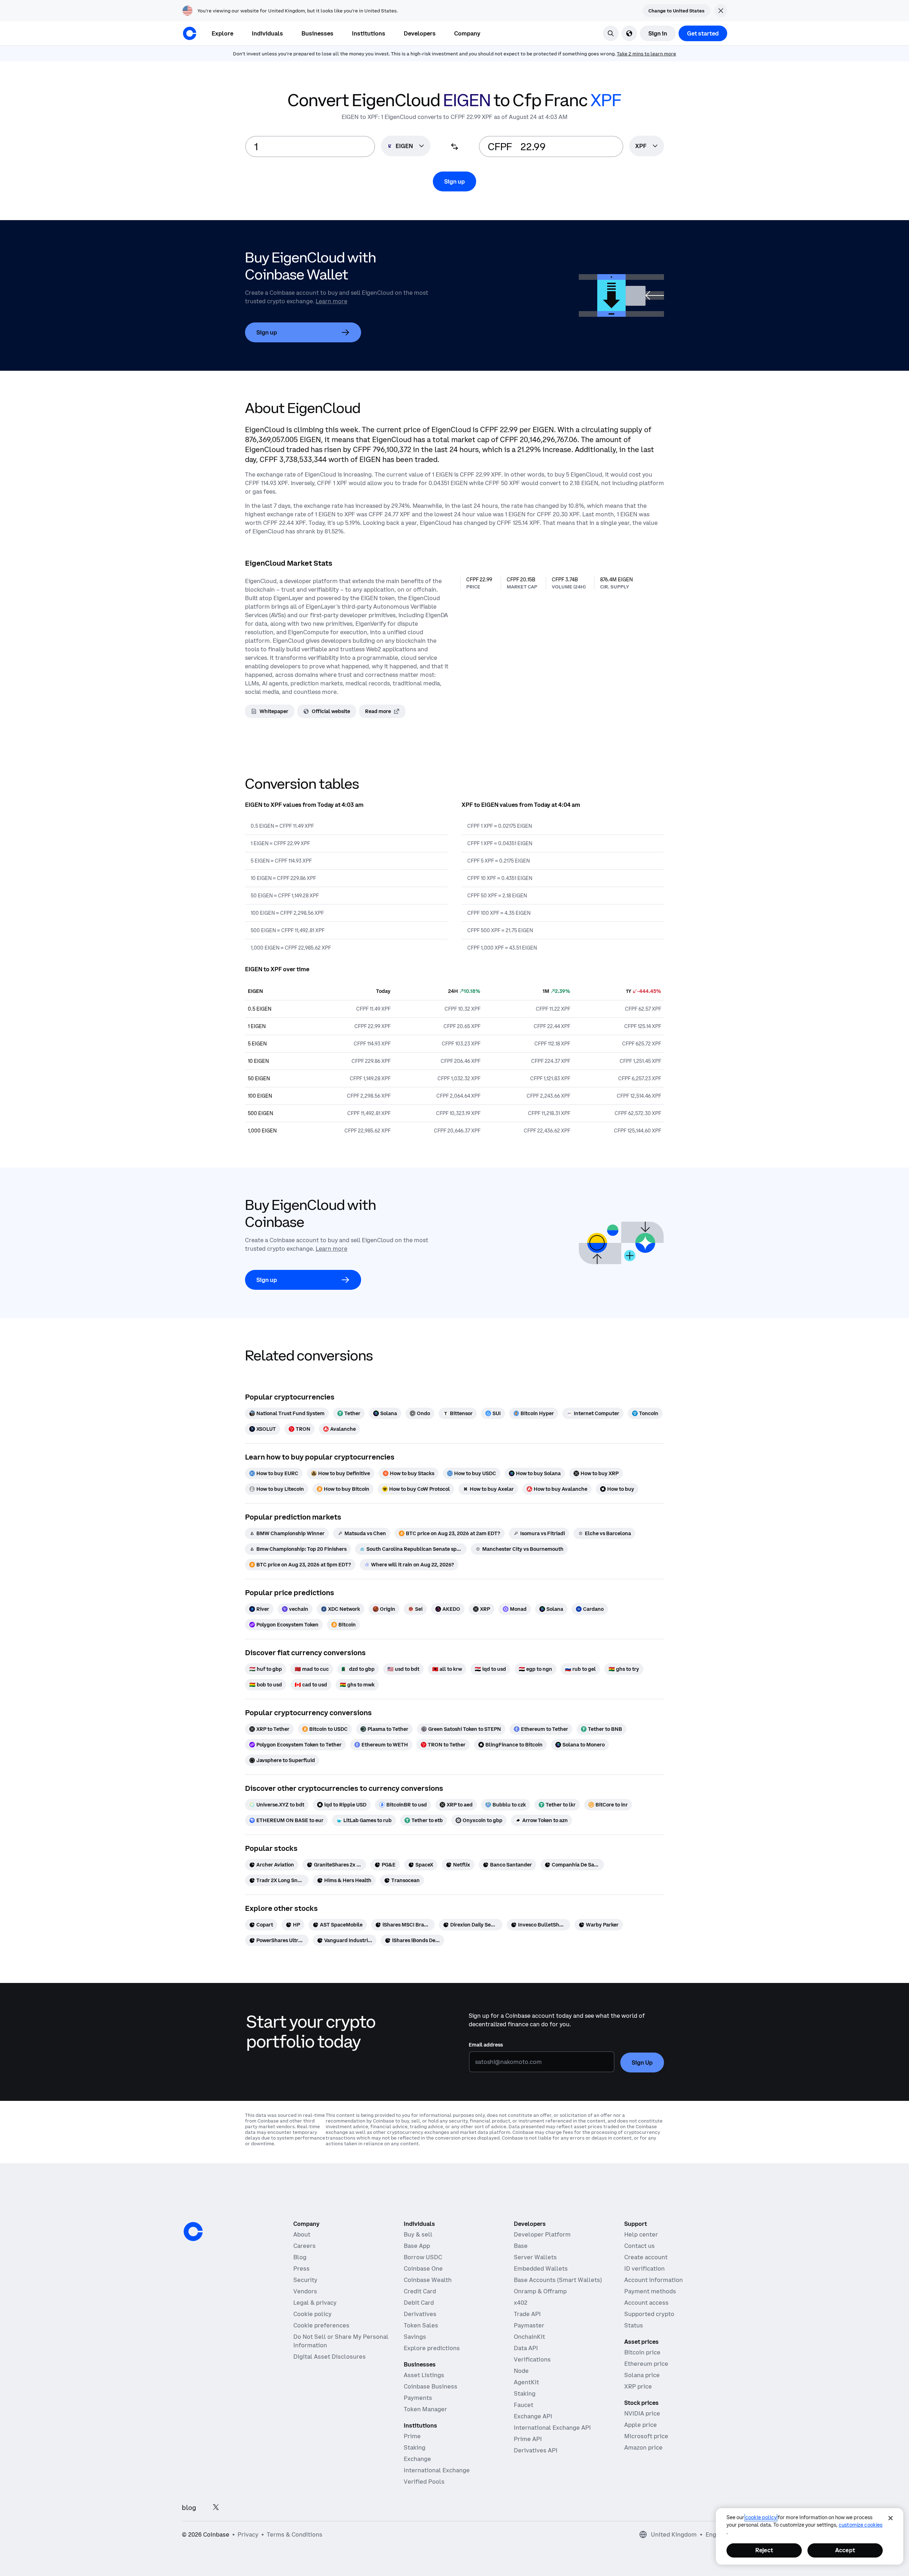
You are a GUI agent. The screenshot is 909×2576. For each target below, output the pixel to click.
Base (521, 2246)
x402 (521, 2303)
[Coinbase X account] (216, 2508)
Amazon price (643, 2447)
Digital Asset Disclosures (330, 2357)
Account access (646, 2303)
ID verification (644, 2268)
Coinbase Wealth (428, 2280)
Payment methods (650, 2291)
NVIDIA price (642, 2413)
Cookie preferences (321, 2325)
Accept (845, 2550)
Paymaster (529, 2325)
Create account (646, 2257)
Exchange (417, 2459)
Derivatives (420, 2314)
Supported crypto (649, 2314)
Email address (486, 2045)
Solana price (642, 2375)
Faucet (524, 2405)
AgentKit (526, 2382)
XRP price (638, 2386)
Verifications (532, 2359)
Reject (764, 2550)
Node (521, 2371)
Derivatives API (536, 2450)
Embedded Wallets (541, 2268)
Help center (641, 2234)
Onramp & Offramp (540, 2291)
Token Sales (421, 2325)
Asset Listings (424, 2375)
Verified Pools (424, 2482)
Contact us (639, 2246)
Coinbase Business (431, 2386)
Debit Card (419, 2303)
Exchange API (533, 2416)
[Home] (190, 33)
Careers (304, 2246)
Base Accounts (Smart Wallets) (558, 2280)
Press (301, 2268)
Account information (654, 2280)
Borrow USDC (423, 2257)
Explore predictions (432, 2348)
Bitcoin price (642, 2352)
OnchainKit (529, 2337)
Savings (415, 2337)
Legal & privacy (315, 2303)
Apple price (641, 2425)
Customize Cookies (861, 2525)
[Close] (891, 2518)
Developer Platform (542, 2234)
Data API (526, 2348)
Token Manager (425, 2409)
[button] (267, 33)
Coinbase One (423, 2268)
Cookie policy (312, 2314)
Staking (415, 2447)
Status (634, 2325)
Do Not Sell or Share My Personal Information (341, 2341)
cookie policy (761, 2517)
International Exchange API (552, 2428)
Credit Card (420, 2291)
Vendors (305, 2291)
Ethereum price (646, 2364)
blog (189, 2508)
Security (305, 2280)
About (302, 2234)
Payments (418, 2398)
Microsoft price (646, 2436)
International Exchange (437, 2470)
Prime (412, 2436)
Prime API (528, 2439)
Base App (417, 2246)
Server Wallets (535, 2257)
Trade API (527, 2314)
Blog (300, 2257)
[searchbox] (647, 146)
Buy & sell (418, 2234)
